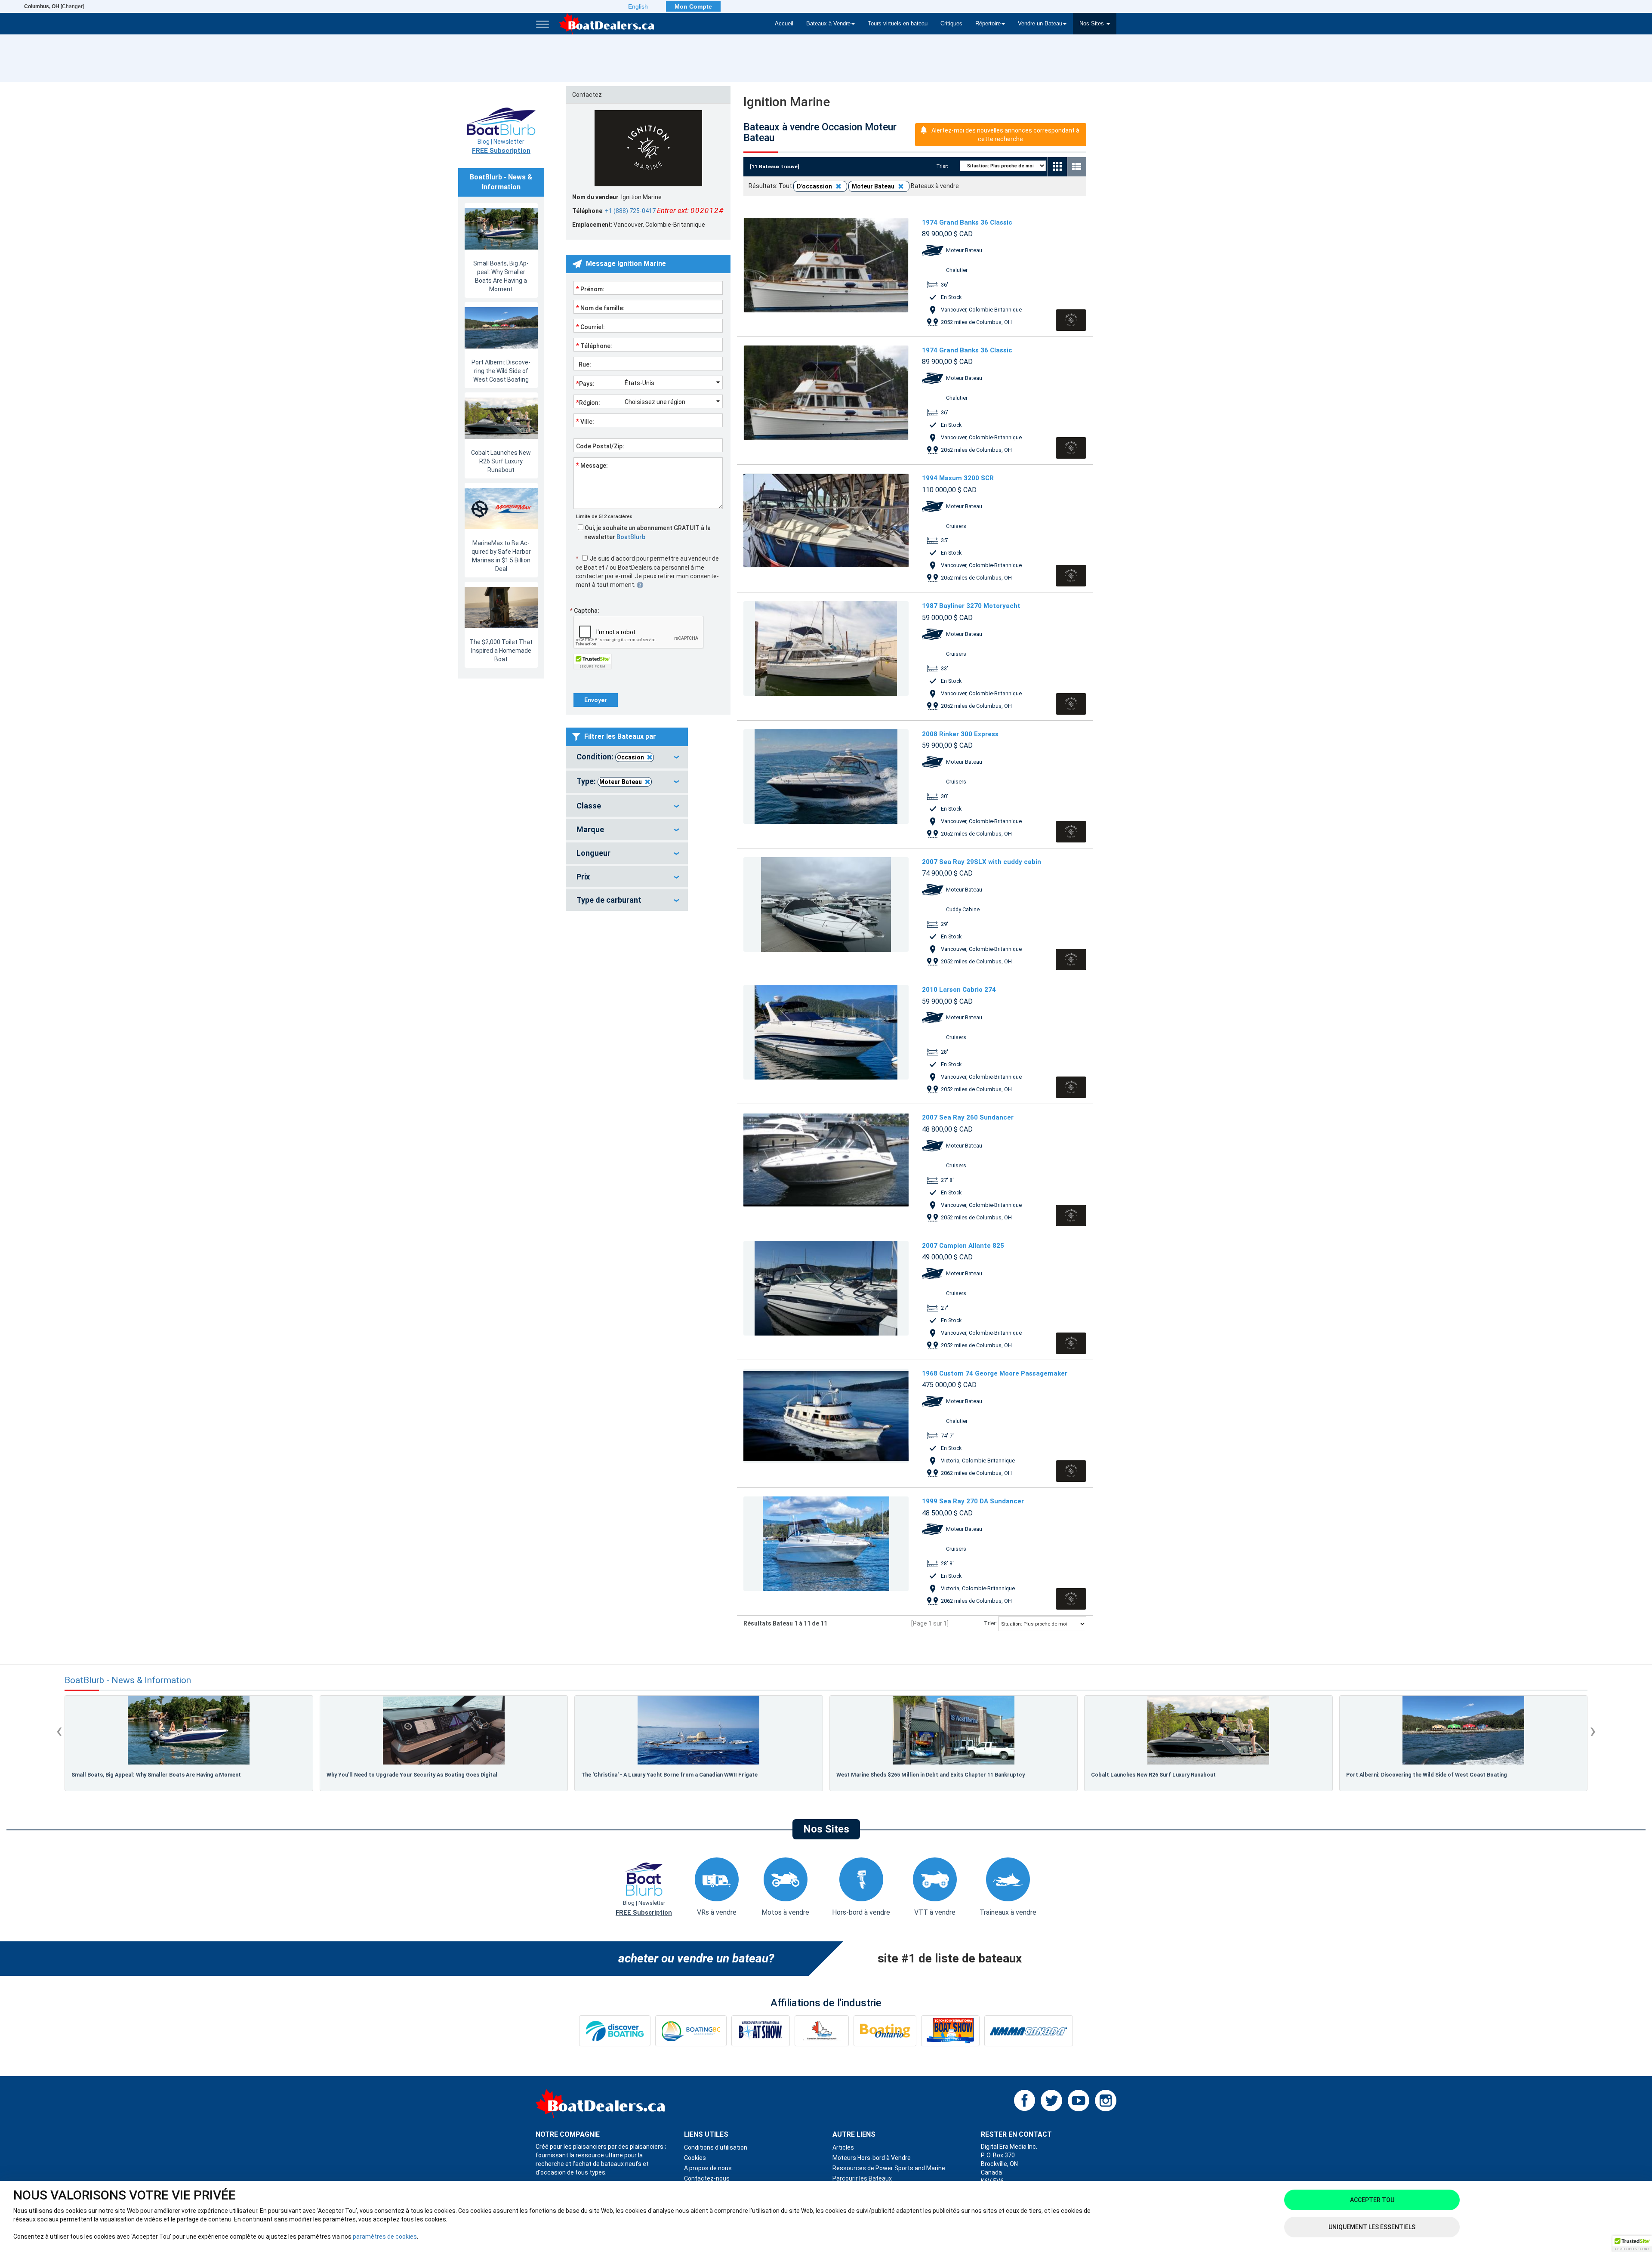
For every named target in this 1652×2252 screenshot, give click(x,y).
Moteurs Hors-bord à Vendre (872, 2158)
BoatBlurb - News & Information (128, 1680)
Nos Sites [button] (1093, 24)
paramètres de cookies (385, 2237)
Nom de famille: (600, 308)
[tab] (627, 757)
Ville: (585, 421)
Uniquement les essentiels (1372, 2227)
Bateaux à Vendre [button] (828, 24)
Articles (843, 2147)
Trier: (945, 166)
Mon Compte (693, 6)
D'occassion (815, 186)
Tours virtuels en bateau (898, 24)
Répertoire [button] (988, 24)
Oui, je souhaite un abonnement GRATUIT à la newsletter (647, 532)
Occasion (630, 757)
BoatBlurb (631, 537)
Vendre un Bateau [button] (1040, 24)
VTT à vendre (935, 1912)
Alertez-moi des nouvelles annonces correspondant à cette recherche (1005, 135)
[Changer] (54, 6)
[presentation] (59, 1731)
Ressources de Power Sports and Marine (889, 2168)
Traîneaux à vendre (1008, 1912)
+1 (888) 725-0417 (630, 211)
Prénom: (590, 289)
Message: (592, 465)
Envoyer (596, 700)
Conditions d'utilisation (716, 2147)
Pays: (585, 383)
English (638, 6)
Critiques (951, 24)
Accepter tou (1372, 2200)
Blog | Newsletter (501, 146)
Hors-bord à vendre (861, 1912)
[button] (1632, 2244)
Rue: (584, 364)
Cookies (695, 2158)
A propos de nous (708, 2168)
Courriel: (590, 327)
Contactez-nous (707, 2178)
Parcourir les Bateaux (862, 2178)
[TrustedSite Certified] (593, 662)
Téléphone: (594, 346)
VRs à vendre (717, 1912)
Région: (588, 402)
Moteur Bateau (621, 782)
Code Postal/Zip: (600, 446)
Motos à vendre (785, 1912)
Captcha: (584, 611)
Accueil (784, 24)
